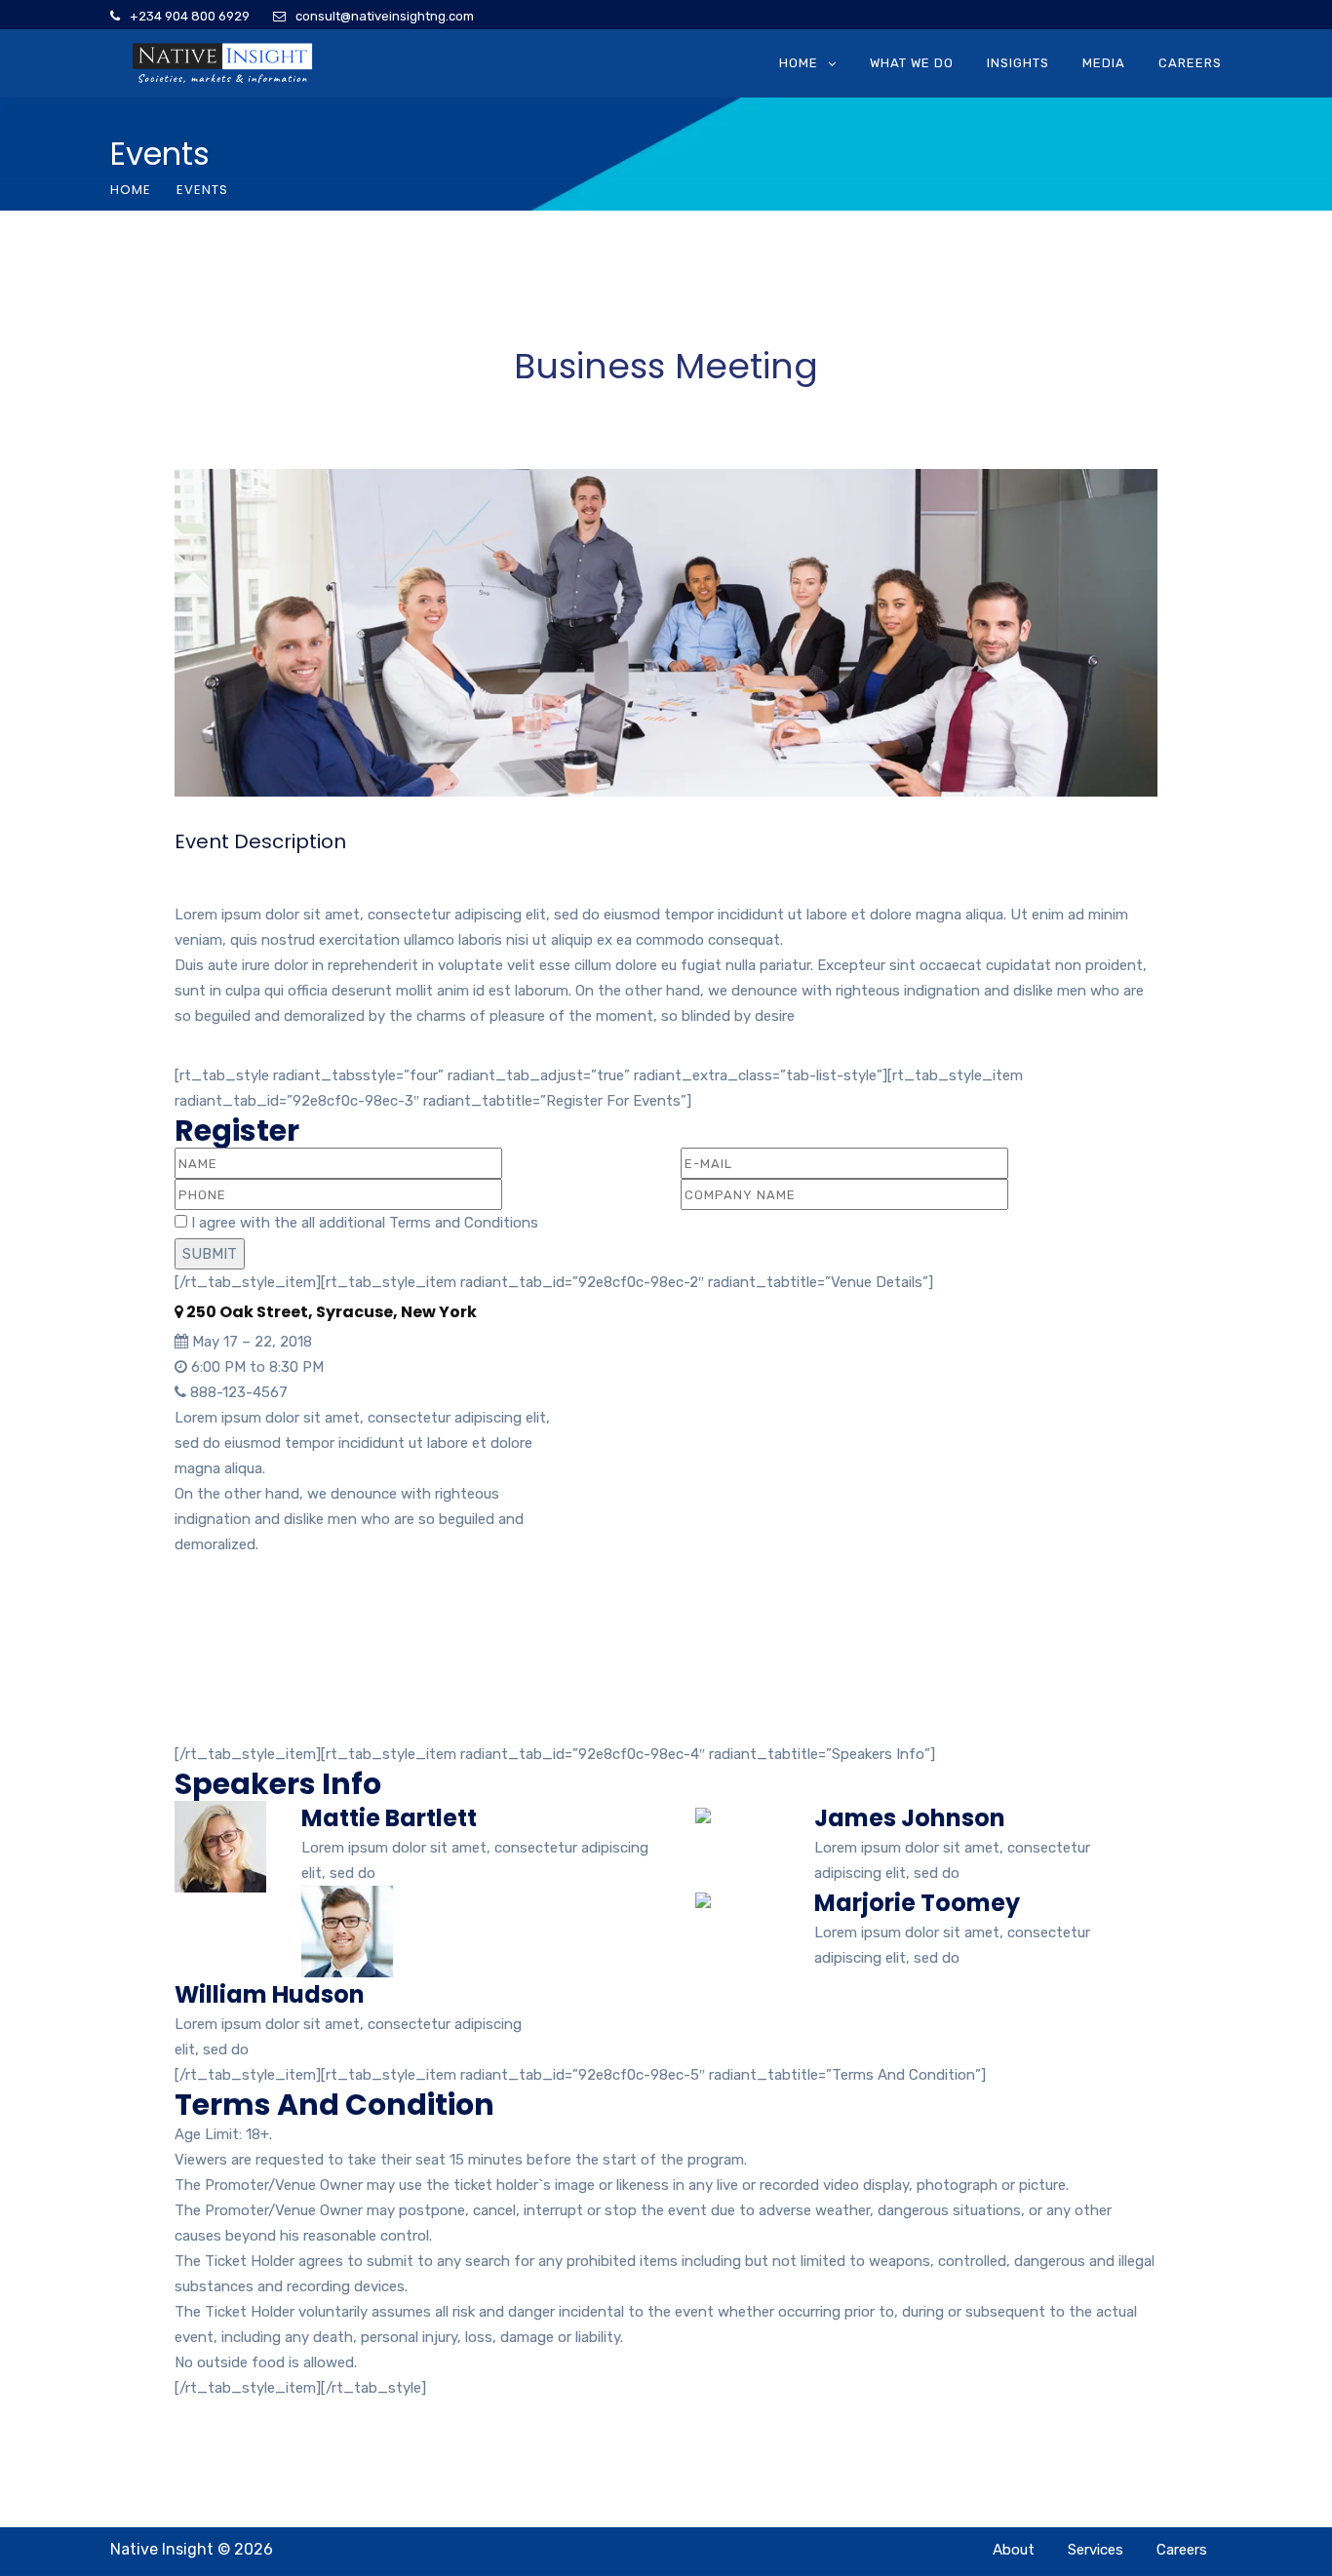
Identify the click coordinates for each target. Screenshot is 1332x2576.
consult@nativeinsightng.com (385, 16)
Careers (1190, 63)
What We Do (912, 63)
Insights (1018, 63)
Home (799, 63)
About (1014, 2550)
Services (1096, 2550)
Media (1104, 63)
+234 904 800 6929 (190, 16)
